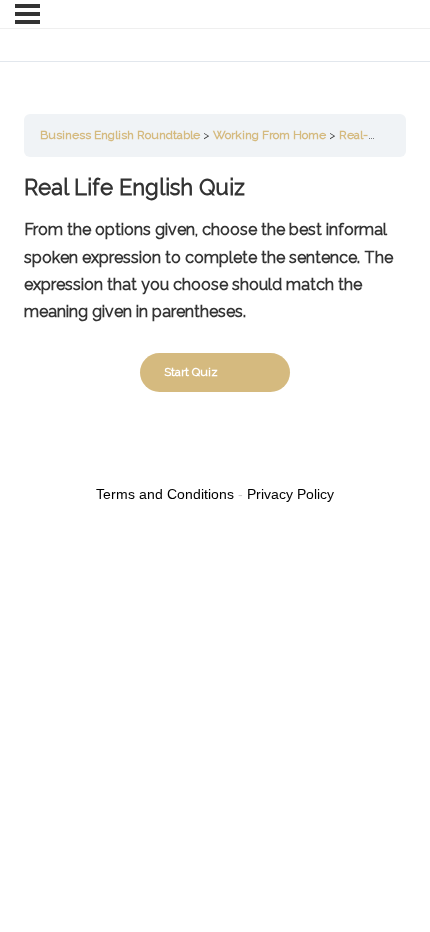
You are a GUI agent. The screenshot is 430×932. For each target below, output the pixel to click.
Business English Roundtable (120, 135)
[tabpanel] (215, 249)
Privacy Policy (290, 494)
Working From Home (269, 135)
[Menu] (27, 14)
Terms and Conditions (165, 494)
